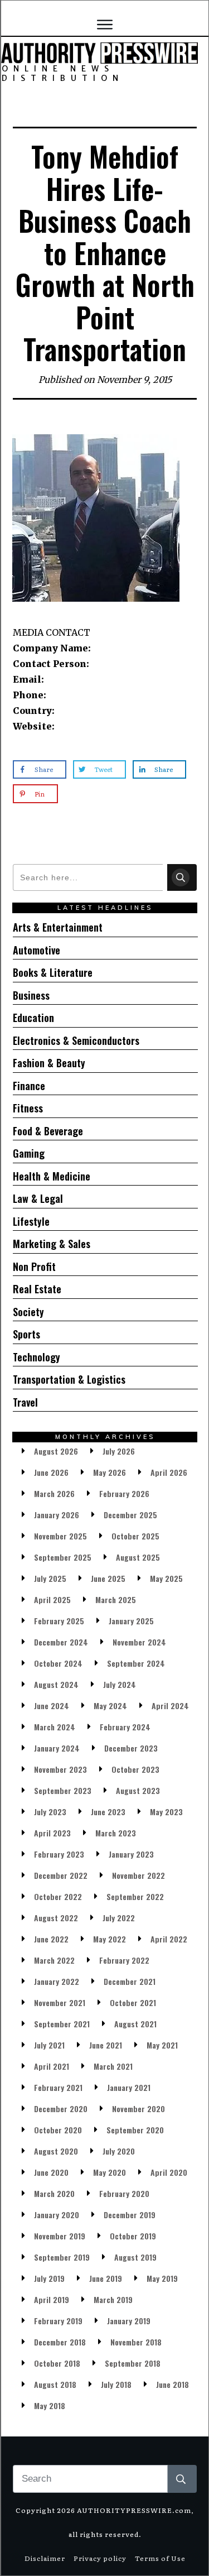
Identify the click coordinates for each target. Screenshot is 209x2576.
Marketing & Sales (52, 1244)
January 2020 (57, 2215)
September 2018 (133, 2363)
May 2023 (166, 1812)
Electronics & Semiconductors (76, 1040)
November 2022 (138, 1875)
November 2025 (60, 1536)
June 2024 (52, 1706)
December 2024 (61, 1642)
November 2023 (60, 1769)
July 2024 (120, 1684)
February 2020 (124, 2193)
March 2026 (54, 1493)
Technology (37, 1357)
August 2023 (138, 1790)
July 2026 (119, 1451)
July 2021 (49, 2045)
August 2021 (135, 2024)
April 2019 (52, 2299)
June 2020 (51, 2172)
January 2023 (131, 1854)
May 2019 (162, 2278)
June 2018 (172, 2384)
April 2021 (52, 2066)
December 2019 (130, 2215)
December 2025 (130, 1515)
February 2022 (124, 1960)
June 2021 (106, 2045)
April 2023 (52, 1833)
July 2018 (116, 2384)
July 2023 (50, 1812)
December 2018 (60, 2342)
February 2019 (58, 2321)
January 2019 (129, 2321)
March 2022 (54, 1960)
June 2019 (106, 2278)
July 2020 (119, 2151)
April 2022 (169, 1939)
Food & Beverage (48, 1131)
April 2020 (169, 2172)
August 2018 (55, 2384)
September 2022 (135, 1896)
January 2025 (131, 1621)
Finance (29, 1086)
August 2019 (135, 2257)
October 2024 (58, 1663)
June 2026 (51, 1472)
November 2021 (60, 2002)
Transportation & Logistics (69, 1379)
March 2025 (116, 1599)
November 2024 (139, 1642)
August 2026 (56, 1451)
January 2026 (57, 1515)
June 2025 (108, 1578)
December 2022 (61, 1875)
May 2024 (110, 1706)
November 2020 (138, 2109)
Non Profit (34, 1267)
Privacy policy (100, 2558)
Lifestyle (31, 1221)
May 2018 (50, 2405)
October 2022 (58, 1896)
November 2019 (60, 2236)
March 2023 (116, 1833)
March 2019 (113, 2299)
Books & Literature (53, 972)
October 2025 (135, 1536)
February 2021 (58, 2087)
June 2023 (108, 1812)
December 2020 (61, 2109)
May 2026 (110, 1472)
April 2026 (169, 1472)
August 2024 (56, 1684)
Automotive (37, 950)
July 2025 (50, 1578)
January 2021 (129, 2087)
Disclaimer (45, 2558)
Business (31, 995)
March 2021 (113, 2066)
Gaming (29, 1153)
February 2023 (59, 1854)
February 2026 (124, 1493)
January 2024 (57, 1748)
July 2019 (49, 2278)
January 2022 (57, 1981)
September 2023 (63, 1790)
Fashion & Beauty (49, 1063)
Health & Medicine (52, 1176)
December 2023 (131, 1748)
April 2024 (170, 1706)
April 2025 (52, 1599)
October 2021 (133, 2002)
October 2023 (135, 1769)
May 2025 (166, 1578)
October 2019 (133, 2236)
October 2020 (58, 2130)
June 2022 (51, 1939)
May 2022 (110, 1939)
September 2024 (136, 1663)
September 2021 (62, 2024)
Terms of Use (160, 2558)
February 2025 (59, 1621)
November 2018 (136, 2342)
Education (33, 1018)
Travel (25, 1402)
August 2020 (56, 2151)
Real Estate (37, 1289)
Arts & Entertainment (58, 927)
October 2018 (57, 2363)
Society (28, 1312)
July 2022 (119, 1918)
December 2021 (130, 1981)
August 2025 (138, 1557)
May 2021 (162, 2045)
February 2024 (125, 1727)
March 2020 (54, 2193)
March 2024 (55, 1727)
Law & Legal (38, 1198)
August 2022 (56, 1918)
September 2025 (63, 1557)
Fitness (28, 1108)
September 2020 (135, 2130)
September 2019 (62, 2257)
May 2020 (110, 2172)
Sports (26, 1334)
